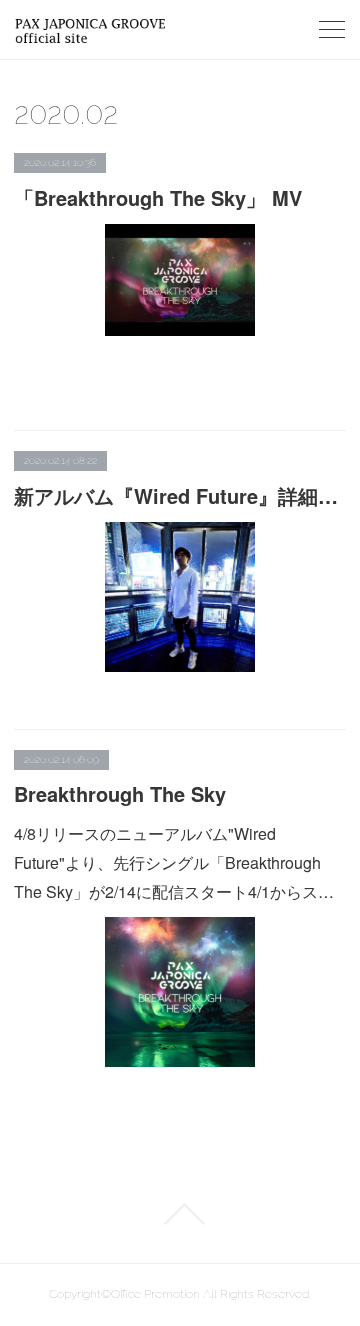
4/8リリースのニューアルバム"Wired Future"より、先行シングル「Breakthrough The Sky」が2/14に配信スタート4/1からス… (174, 862)
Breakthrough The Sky (120, 793)
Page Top (180, 1214)
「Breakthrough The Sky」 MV (158, 197)
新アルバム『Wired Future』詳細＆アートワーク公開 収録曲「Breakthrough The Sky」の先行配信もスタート (179, 495)
